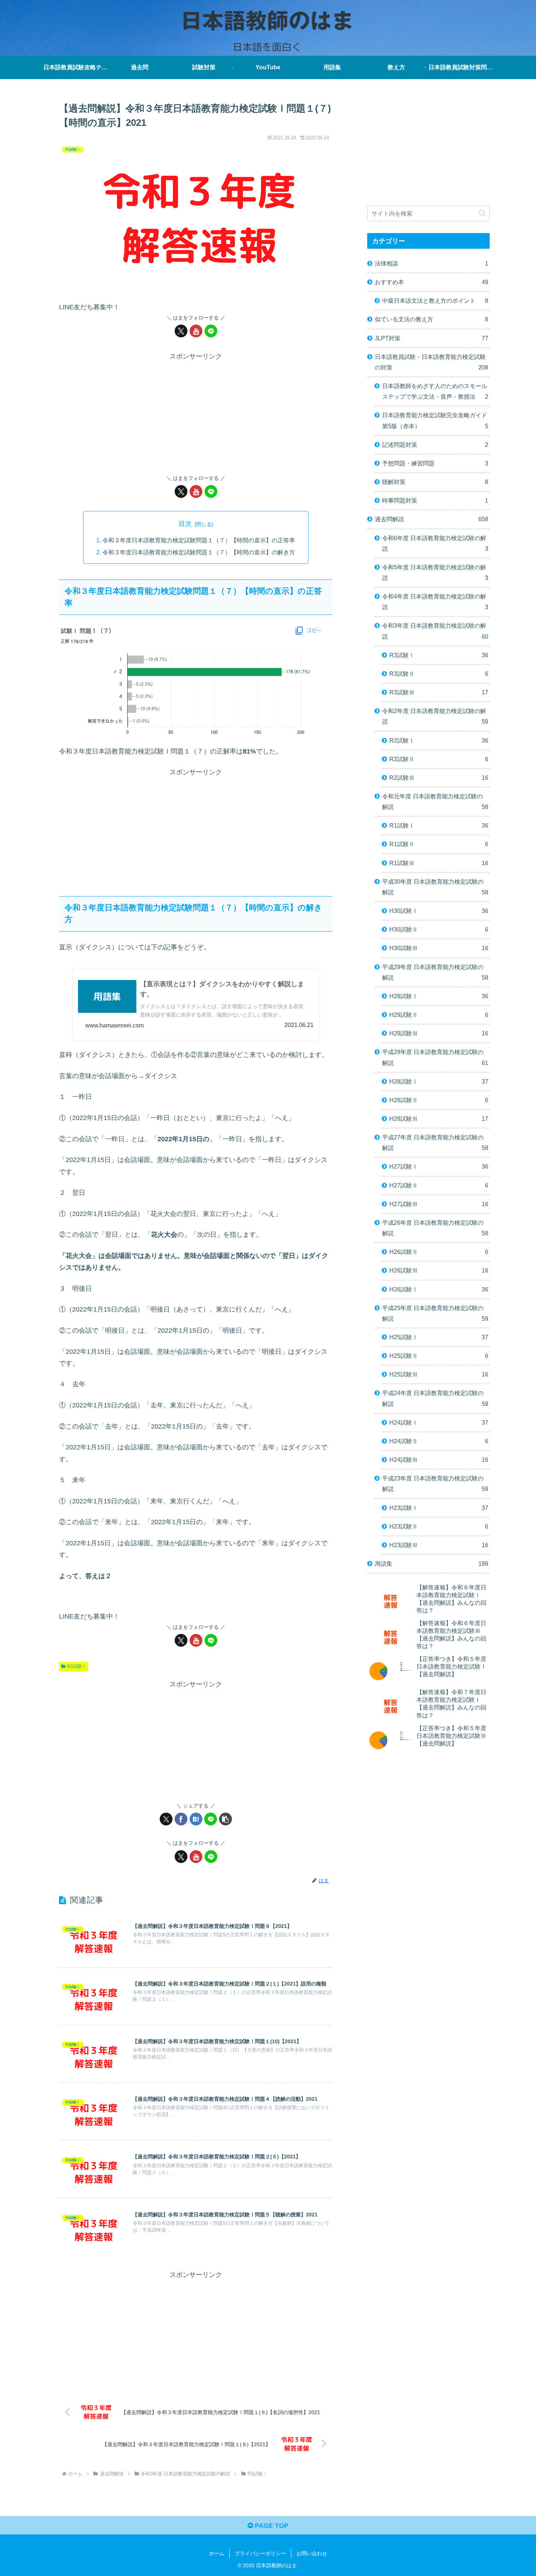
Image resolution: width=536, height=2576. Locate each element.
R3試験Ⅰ (77, 1666)
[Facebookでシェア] (181, 1819)
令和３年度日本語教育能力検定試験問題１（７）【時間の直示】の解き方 (199, 552)
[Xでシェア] (166, 1819)
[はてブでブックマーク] (196, 1819)
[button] (226, 1819)
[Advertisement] (196, 414)
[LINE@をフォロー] (211, 331)
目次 (185, 524)
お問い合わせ (312, 2553)
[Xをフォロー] (181, 331)
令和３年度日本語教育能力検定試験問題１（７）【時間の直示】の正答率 (199, 540)
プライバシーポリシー (260, 2553)
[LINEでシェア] (211, 1819)
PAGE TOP (271, 2526)
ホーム (217, 2553)
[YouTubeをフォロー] (196, 331)
